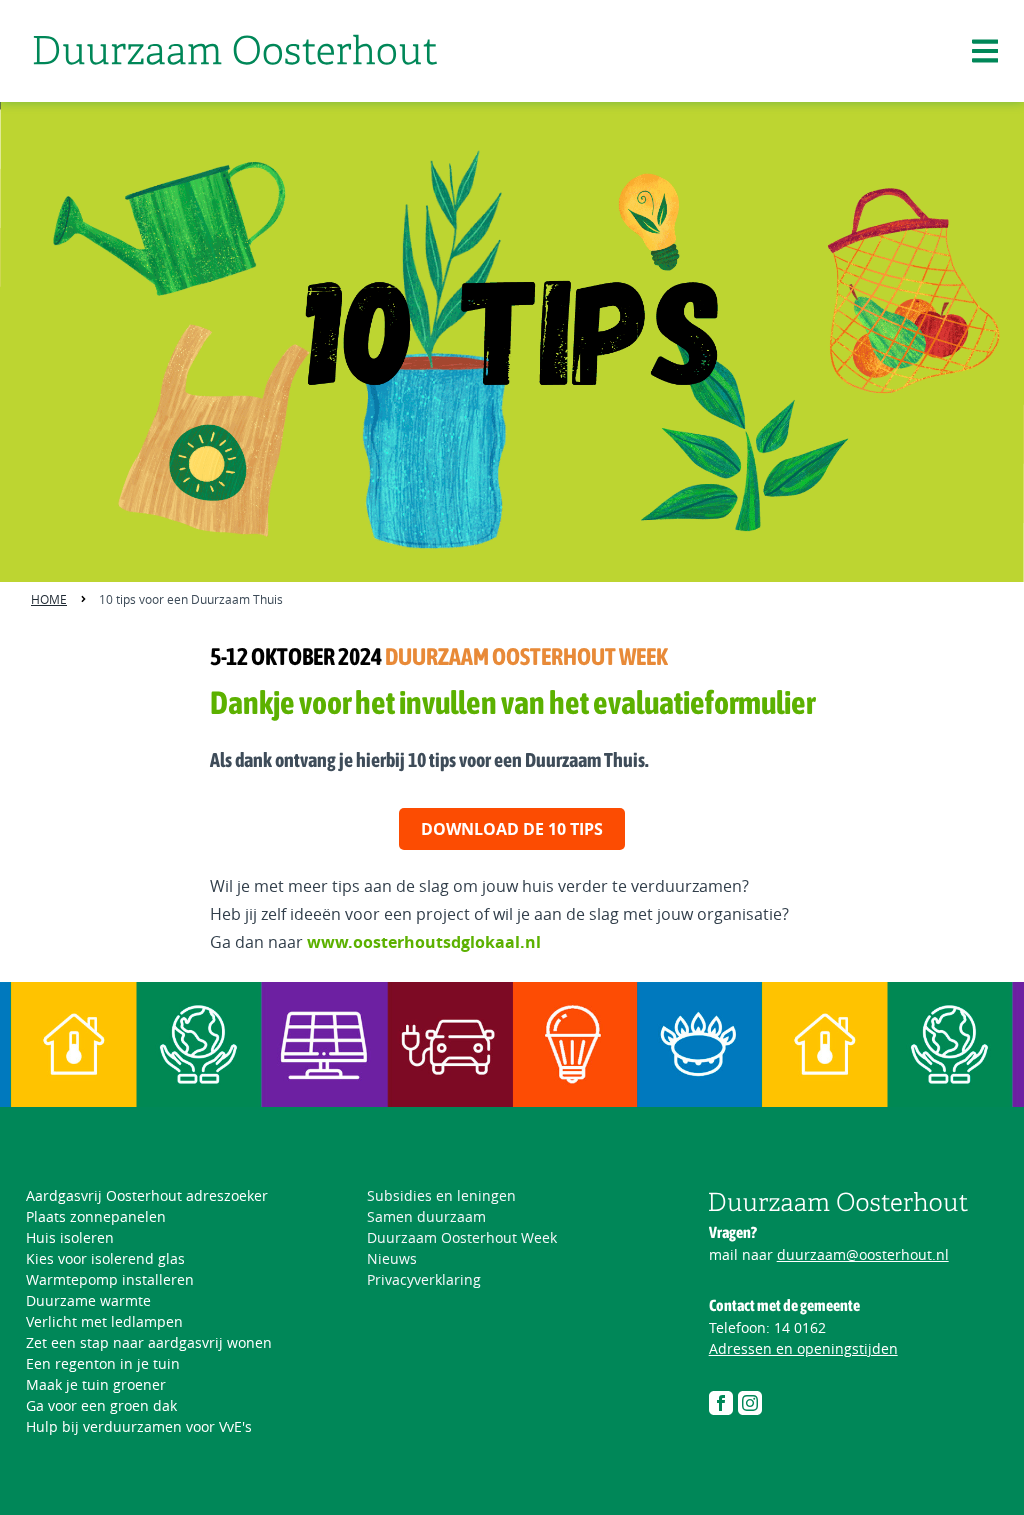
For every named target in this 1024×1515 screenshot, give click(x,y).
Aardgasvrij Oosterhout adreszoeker (147, 1195)
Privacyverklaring (424, 1279)
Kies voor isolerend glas (105, 1258)
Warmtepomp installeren (110, 1279)
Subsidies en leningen (441, 1195)
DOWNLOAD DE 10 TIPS (512, 829)
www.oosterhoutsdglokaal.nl (424, 942)
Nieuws (392, 1258)
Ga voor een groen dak (101, 1405)
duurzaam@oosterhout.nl (863, 1254)
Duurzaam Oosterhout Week (462, 1237)
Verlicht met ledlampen (104, 1321)
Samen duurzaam (426, 1216)
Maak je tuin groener (96, 1384)
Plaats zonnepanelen (96, 1216)
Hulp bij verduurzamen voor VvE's (139, 1426)
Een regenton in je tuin (103, 1363)
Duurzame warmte (88, 1300)
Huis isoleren (70, 1237)
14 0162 (800, 1327)
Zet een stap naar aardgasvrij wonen (149, 1342)
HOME (49, 599)
